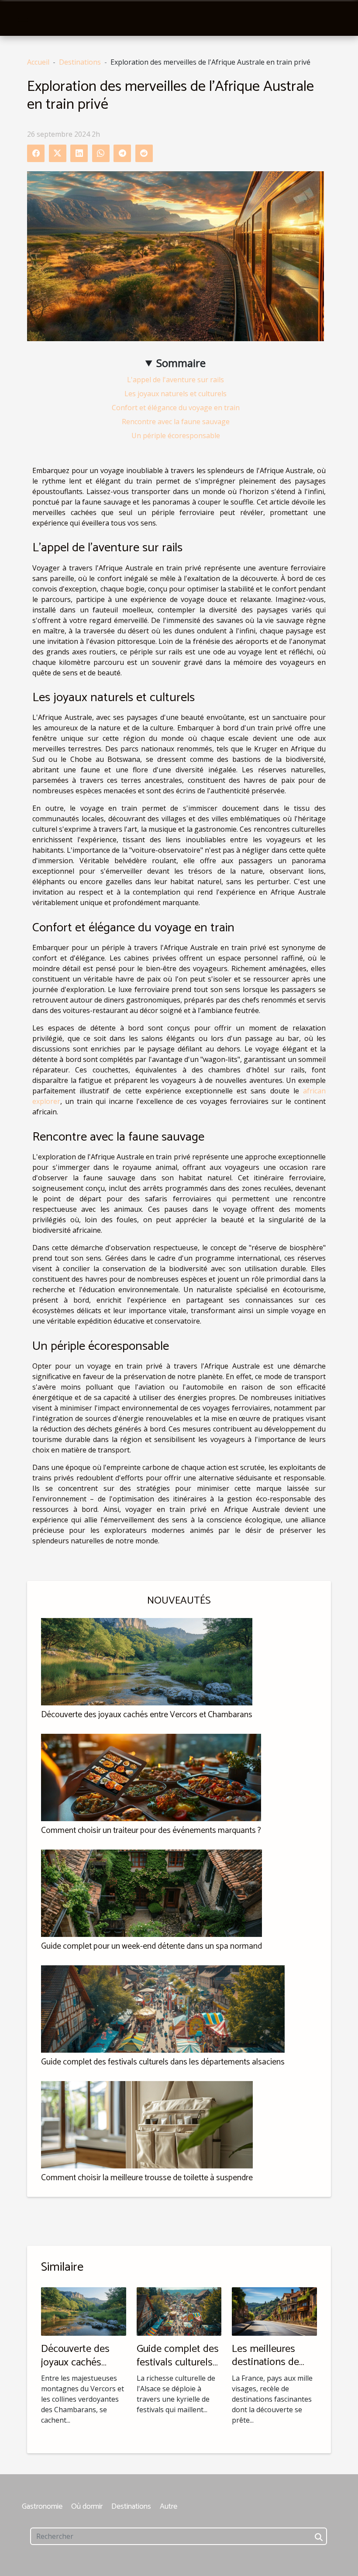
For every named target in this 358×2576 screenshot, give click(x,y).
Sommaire (181, 363)
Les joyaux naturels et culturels (176, 394)
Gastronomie (42, 2507)
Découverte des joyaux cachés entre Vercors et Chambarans (147, 1715)
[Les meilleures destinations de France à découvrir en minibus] (274, 2311)
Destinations (80, 62)
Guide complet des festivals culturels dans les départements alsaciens (163, 2062)
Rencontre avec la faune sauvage (176, 422)
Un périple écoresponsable (176, 436)
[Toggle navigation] (23, 18)
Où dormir (87, 2507)
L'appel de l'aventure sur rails (176, 380)
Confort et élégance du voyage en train (176, 408)
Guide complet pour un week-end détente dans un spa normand (151, 1946)
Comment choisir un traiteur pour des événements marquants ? (151, 1831)
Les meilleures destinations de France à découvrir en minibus (272, 2369)
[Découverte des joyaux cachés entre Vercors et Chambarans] (147, 1661)
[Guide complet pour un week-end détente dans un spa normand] (151, 1892)
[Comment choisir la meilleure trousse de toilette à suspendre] (147, 2124)
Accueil (38, 62)
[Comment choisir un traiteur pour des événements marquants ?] (151, 1777)
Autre (169, 2507)
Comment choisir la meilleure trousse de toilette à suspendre (147, 2178)
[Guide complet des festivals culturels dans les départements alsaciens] (163, 2008)
